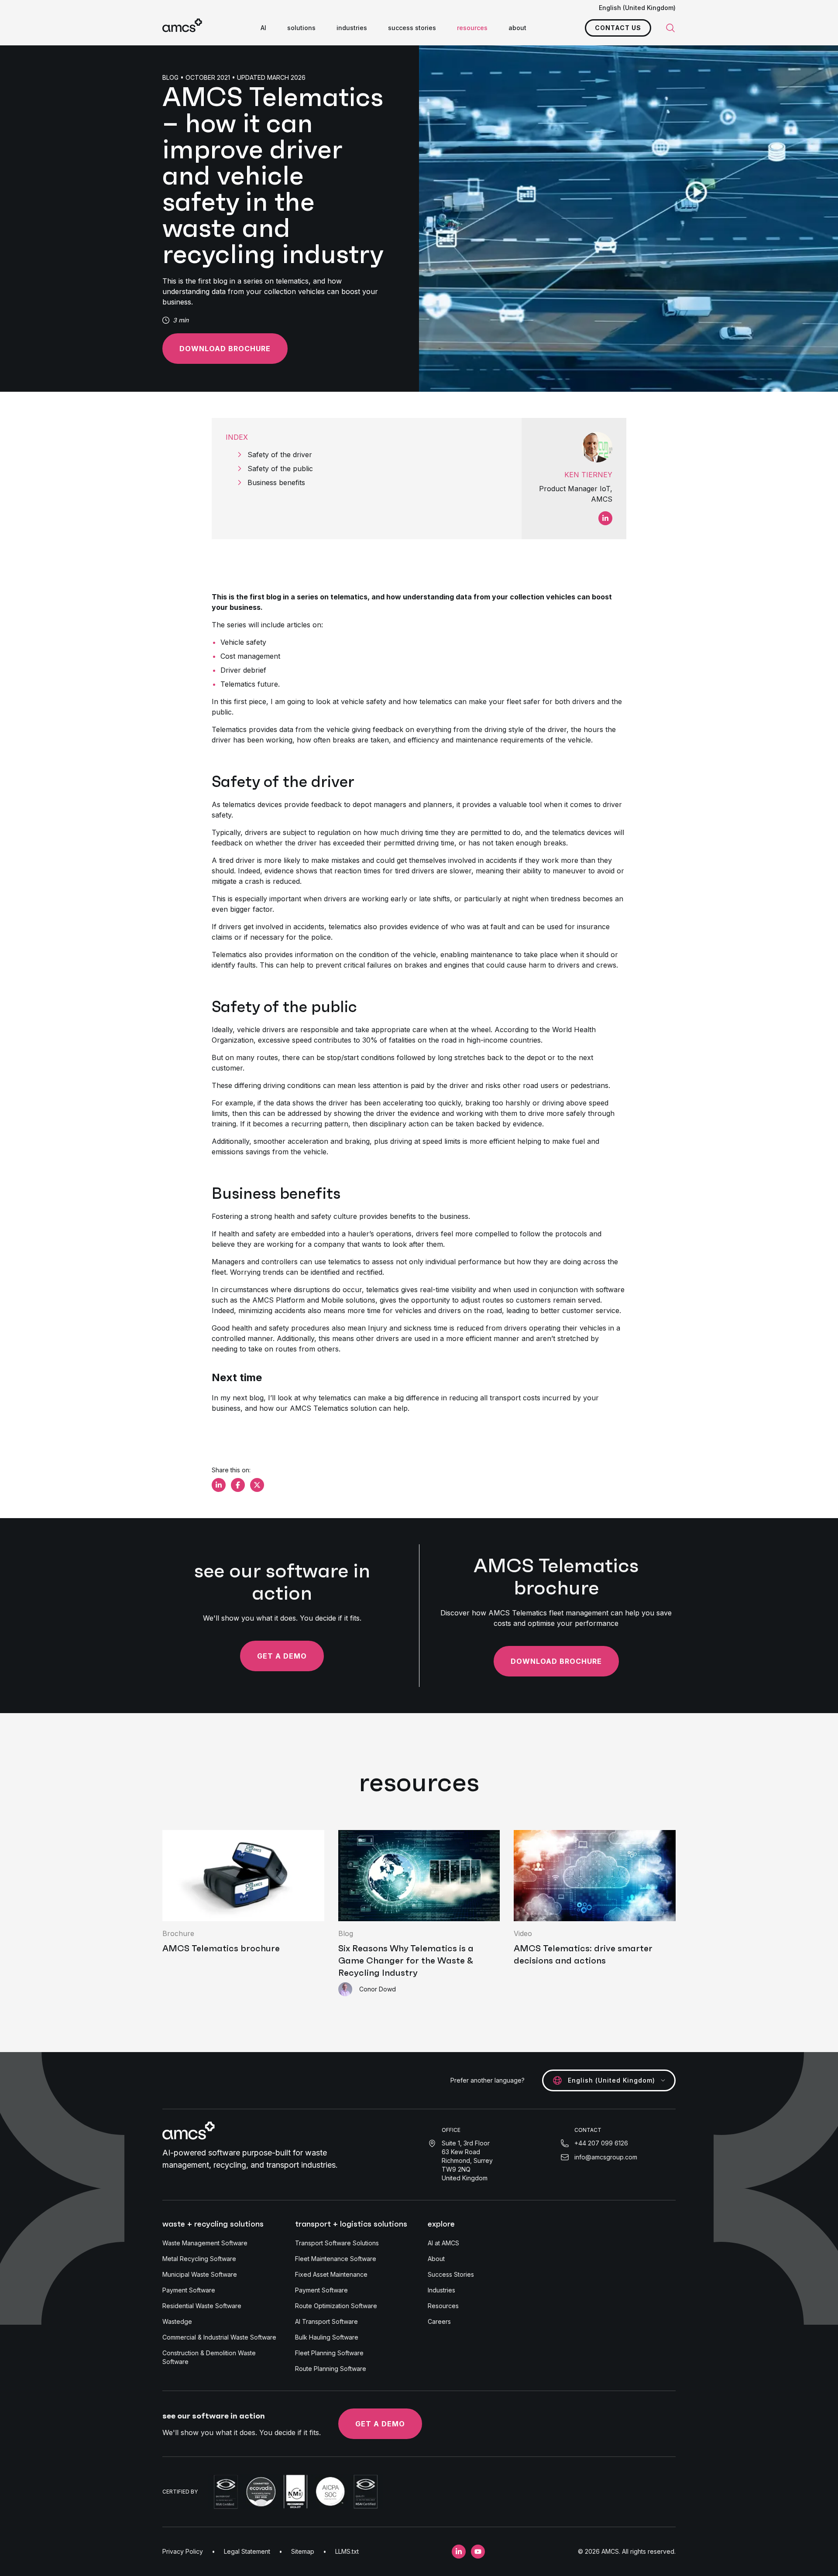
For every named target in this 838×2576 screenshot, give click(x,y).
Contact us (618, 28)
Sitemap (303, 2551)
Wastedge (177, 2321)
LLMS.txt (347, 2551)
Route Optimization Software (336, 2306)
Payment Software (189, 2290)
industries (352, 28)
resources (472, 28)
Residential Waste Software (202, 2306)
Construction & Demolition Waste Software (209, 2357)
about (517, 28)
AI (263, 28)
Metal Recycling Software (199, 2259)
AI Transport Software (326, 2321)
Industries (441, 2290)
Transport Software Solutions (337, 2243)
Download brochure (225, 349)
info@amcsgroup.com (606, 2157)
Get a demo (282, 1656)
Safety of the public (280, 469)
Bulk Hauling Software (327, 2337)
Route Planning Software (331, 2369)
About (436, 2259)
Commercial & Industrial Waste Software (219, 2337)
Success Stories (451, 2274)
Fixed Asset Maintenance (331, 2274)
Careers (439, 2321)
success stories (412, 28)
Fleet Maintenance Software (336, 2259)
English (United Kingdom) (637, 8)
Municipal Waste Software (200, 2274)
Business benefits (276, 482)
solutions (301, 28)
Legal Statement (247, 2551)
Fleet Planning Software (329, 2353)
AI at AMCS (443, 2243)
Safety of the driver (280, 455)
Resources (443, 2306)
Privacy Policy (183, 2551)
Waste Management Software (205, 2243)
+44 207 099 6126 (601, 2143)
